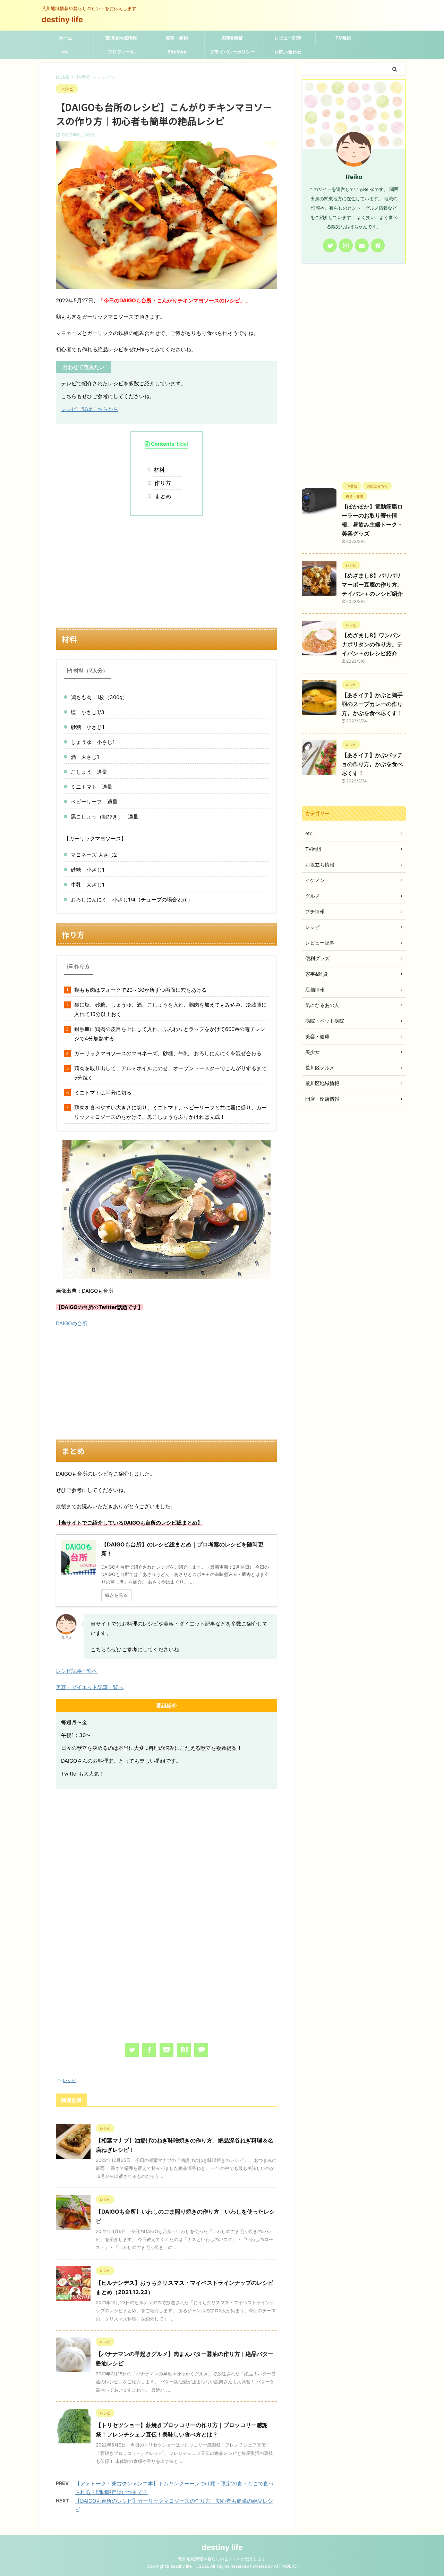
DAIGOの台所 (72, 1323)
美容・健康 (177, 38)
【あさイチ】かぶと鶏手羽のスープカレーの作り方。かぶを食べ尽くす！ (372, 704)
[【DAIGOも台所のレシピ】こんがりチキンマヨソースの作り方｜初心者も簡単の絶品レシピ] (184, 2050)
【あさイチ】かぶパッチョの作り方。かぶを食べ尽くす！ (372, 764)
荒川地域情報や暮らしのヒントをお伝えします (222, 2559)
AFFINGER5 (285, 2566)
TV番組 (343, 38)
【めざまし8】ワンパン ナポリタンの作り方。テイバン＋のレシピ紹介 (372, 644)
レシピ (70, 2080)
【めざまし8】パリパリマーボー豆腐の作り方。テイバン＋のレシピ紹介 (372, 585)
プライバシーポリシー (232, 52)
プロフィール (121, 52)
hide (182, 444)
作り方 (161, 483)
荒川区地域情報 (121, 38)
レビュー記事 (288, 38)
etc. (66, 52)
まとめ (162, 496)
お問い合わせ (288, 52)
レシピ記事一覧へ (77, 1671)
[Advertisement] (166, 572)
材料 (158, 470)
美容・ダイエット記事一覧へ (90, 1687)
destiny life (66, 19)
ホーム (66, 38)
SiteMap (177, 52)
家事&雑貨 (232, 38)
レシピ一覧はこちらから (90, 409)
